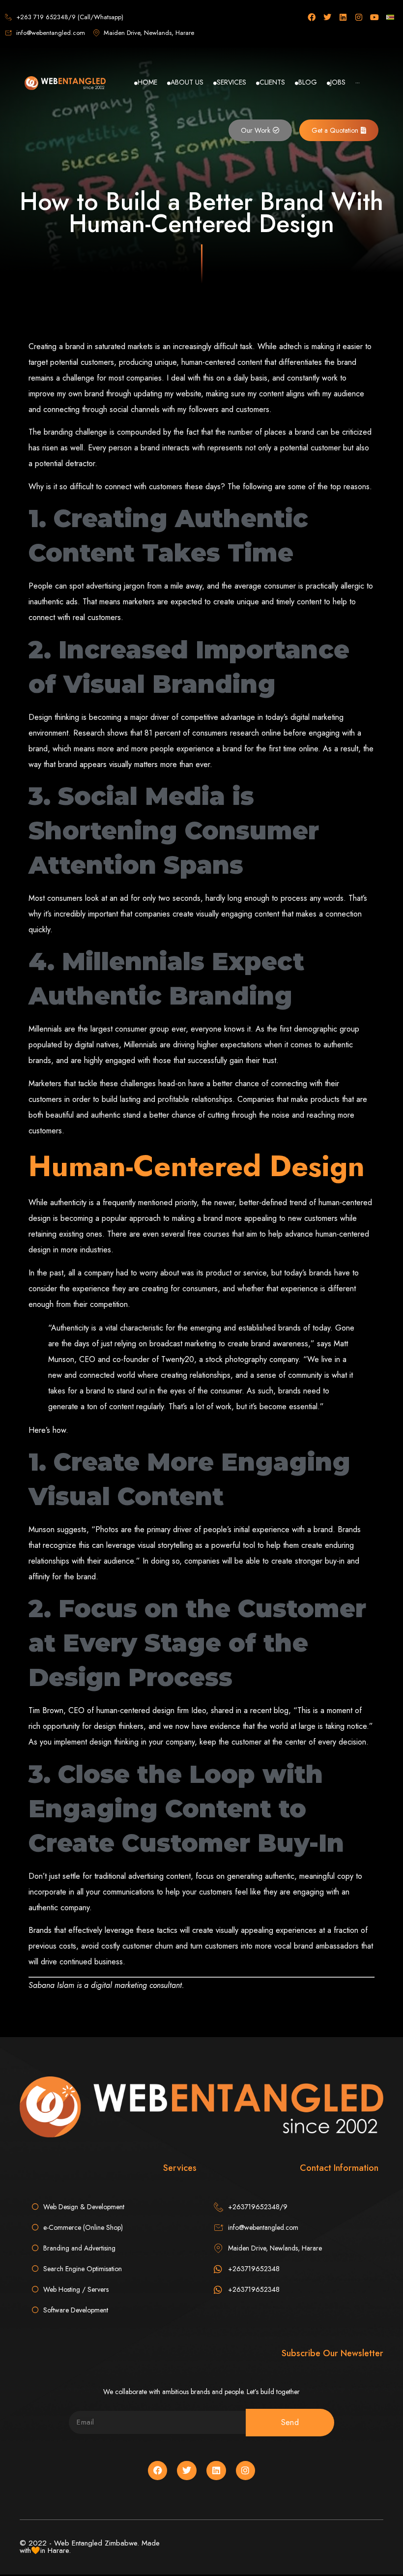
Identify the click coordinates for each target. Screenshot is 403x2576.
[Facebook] (312, 17)
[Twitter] (327, 17)
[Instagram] (359, 17)
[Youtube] (374, 17)
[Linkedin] (343, 17)
